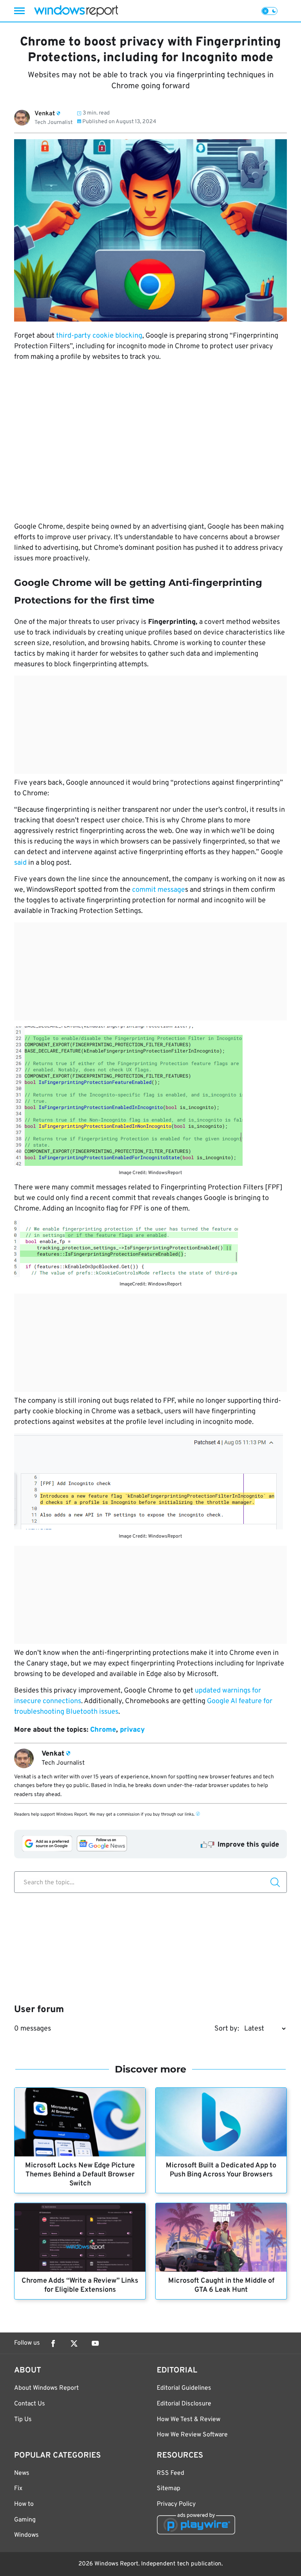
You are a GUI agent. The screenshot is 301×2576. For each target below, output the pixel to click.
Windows (26, 2535)
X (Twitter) (74, 2343)
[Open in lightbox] (150, 1096)
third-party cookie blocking (99, 336)
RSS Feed (170, 2473)
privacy (132, 1730)
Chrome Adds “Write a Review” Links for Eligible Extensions (80, 2285)
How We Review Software (192, 2435)
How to (24, 2504)
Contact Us (30, 2404)
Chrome (103, 1730)
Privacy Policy (176, 2504)
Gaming (25, 2520)
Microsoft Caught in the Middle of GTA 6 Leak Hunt (221, 2285)
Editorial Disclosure (184, 2404)
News (22, 2473)
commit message (159, 890)
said (21, 863)
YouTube (95, 2343)
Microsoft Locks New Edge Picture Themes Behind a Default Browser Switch (80, 2175)
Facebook (53, 2343)
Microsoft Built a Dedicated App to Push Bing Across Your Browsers (221, 2170)
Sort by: (227, 2029)
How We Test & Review (189, 2420)
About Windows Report (46, 2388)
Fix (18, 2489)
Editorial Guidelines (184, 2388)
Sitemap (169, 2489)
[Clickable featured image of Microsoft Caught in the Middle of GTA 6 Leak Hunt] (221, 2237)
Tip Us (23, 2420)
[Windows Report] (76, 11)
